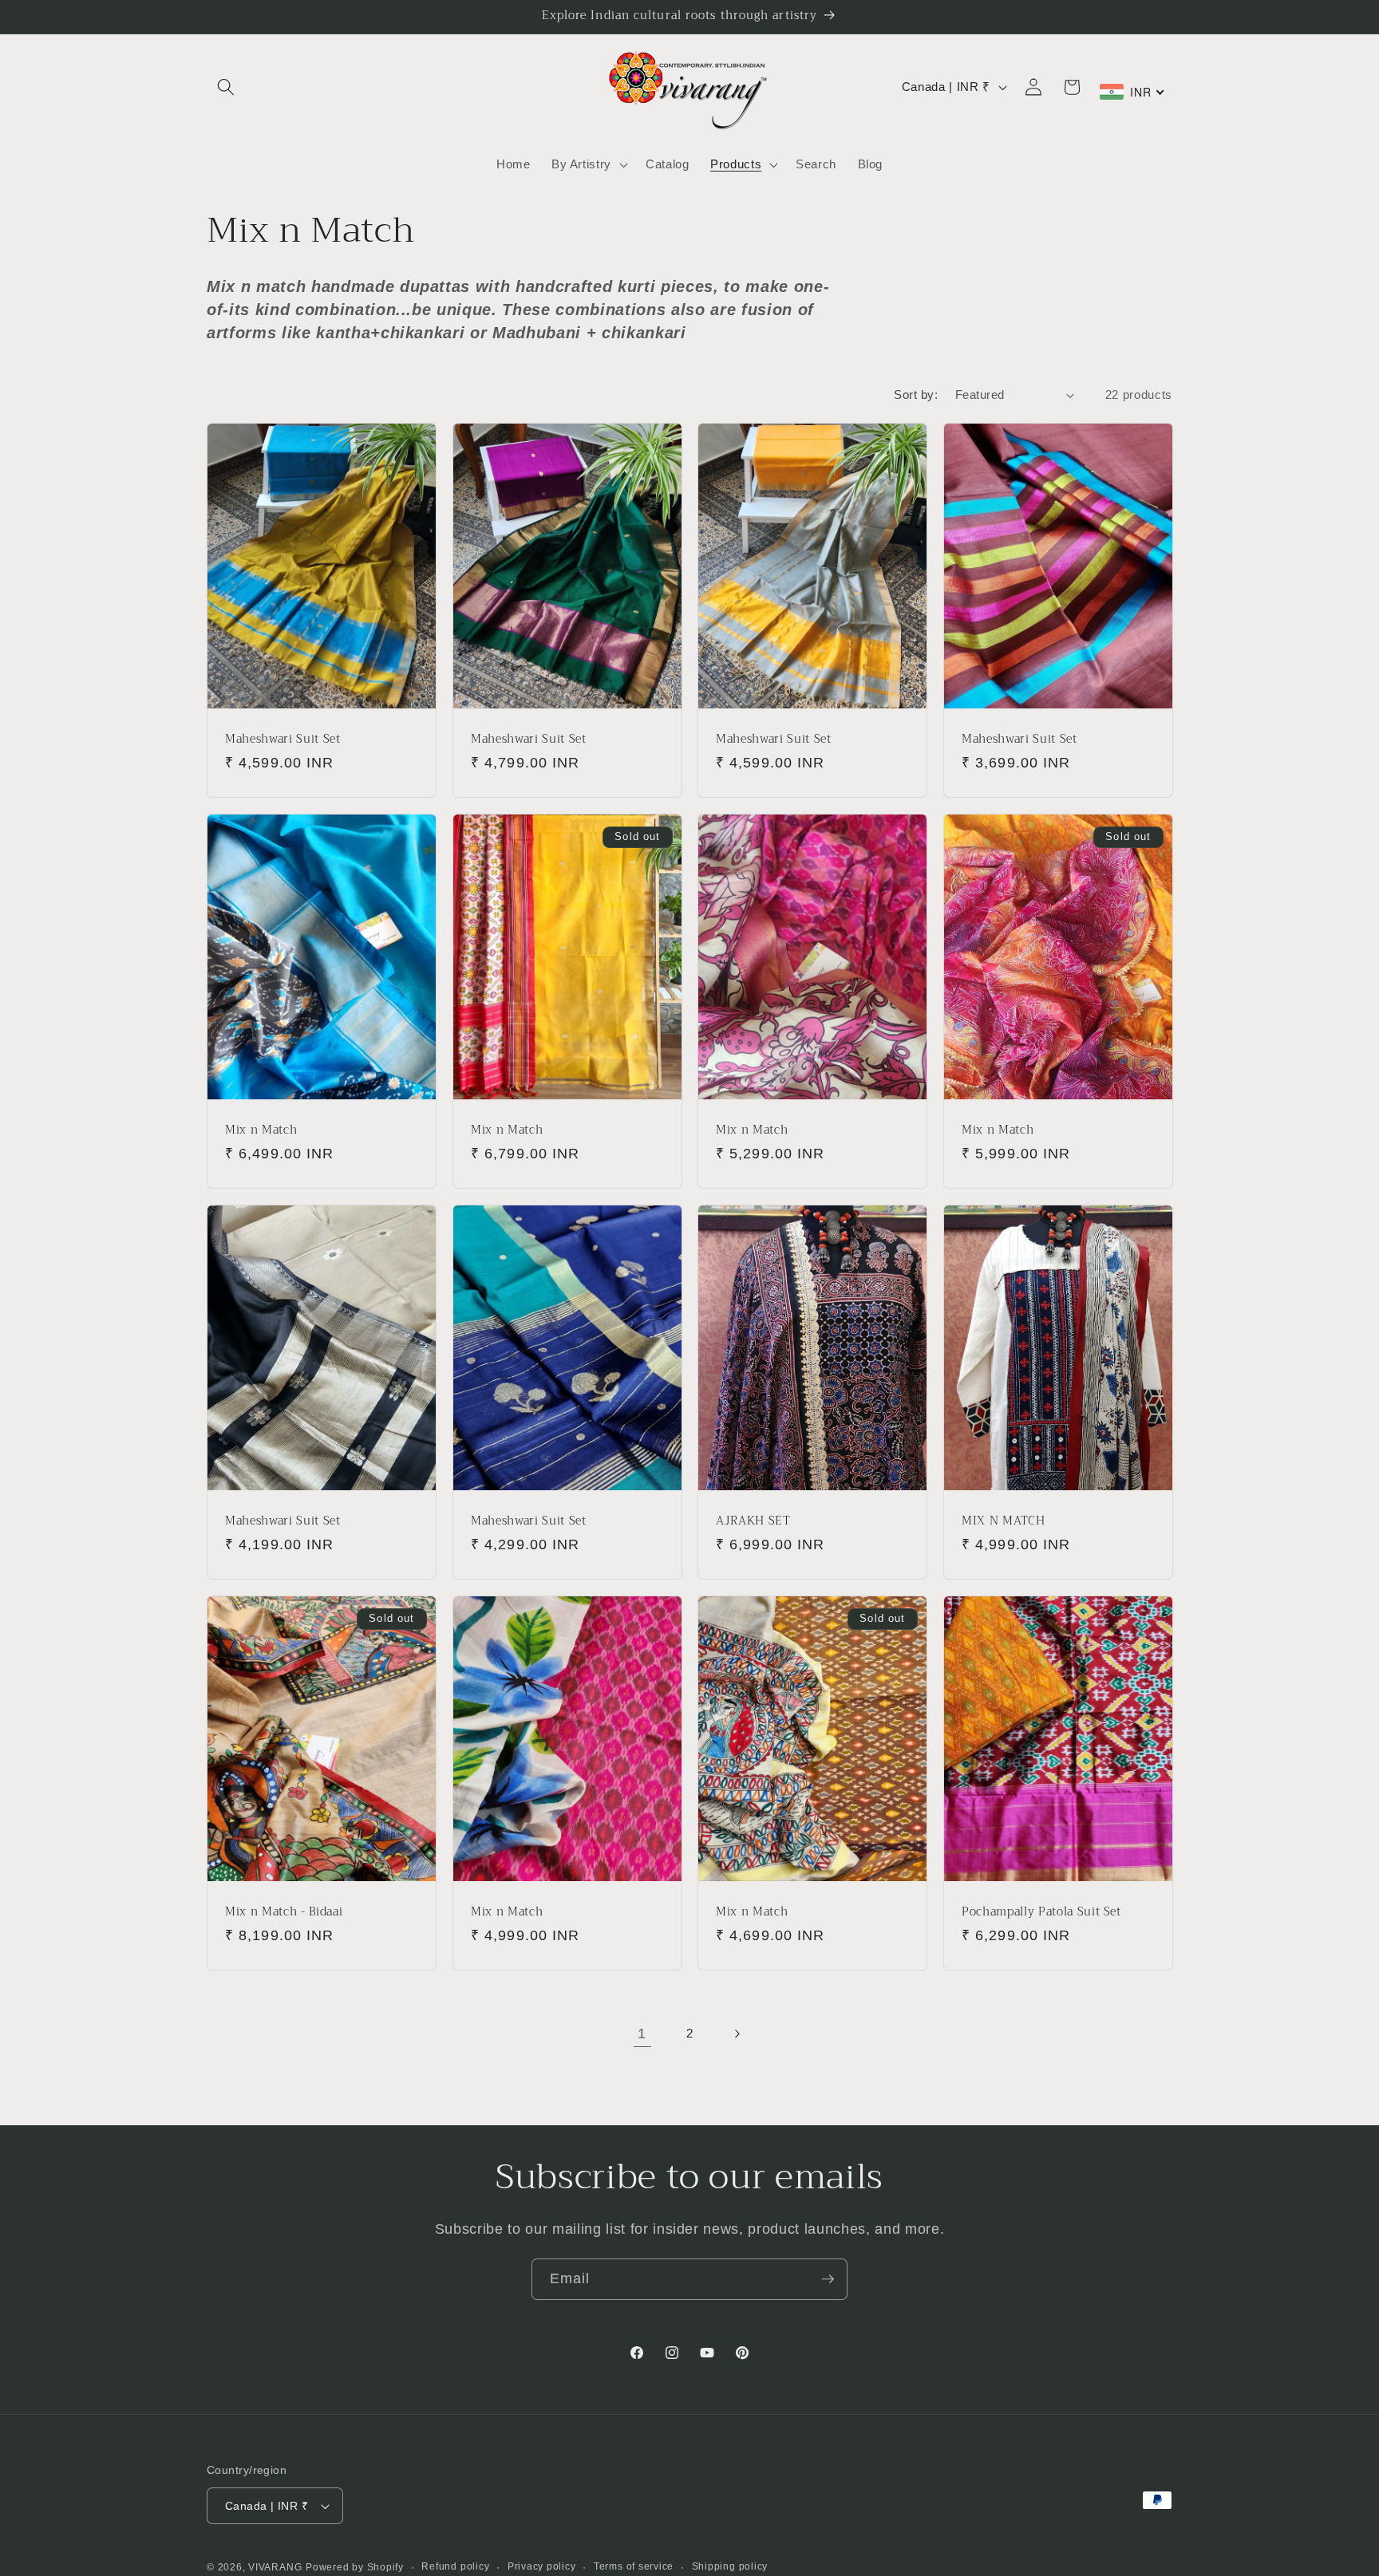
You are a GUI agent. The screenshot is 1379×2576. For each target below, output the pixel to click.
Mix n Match (261, 1131)
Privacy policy (542, 2566)
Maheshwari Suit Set (283, 739)
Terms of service (634, 2566)
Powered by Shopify (355, 2567)
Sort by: (916, 394)
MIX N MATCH (1003, 1522)
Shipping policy (730, 2566)
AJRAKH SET (753, 1522)
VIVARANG (275, 2567)
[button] (226, 87)
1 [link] (642, 2034)
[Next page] (737, 2034)
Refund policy (455, 2566)
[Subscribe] (828, 2279)
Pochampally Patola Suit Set (1041, 1913)
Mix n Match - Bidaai (284, 1913)
